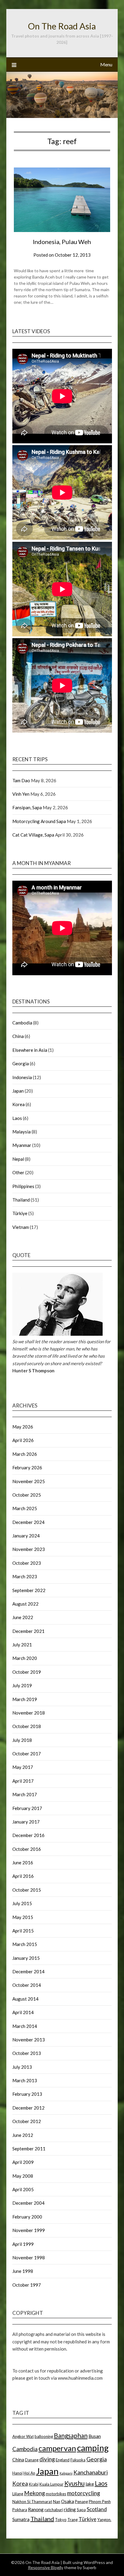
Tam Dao (21, 780)
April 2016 (23, 1876)
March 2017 (25, 1794)
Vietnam (21, 1227)
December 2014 (28, 1971)
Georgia (21, 1063)
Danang (32, 2460)
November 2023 (29, 1549)
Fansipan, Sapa (27, 807)
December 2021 (28, 1631)
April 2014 (23, 2012)
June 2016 (23, 1863)
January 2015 (26, 1958)
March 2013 (25, 2080)
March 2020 (25, 1658)
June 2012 (23, 2135)
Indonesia (22, 1077)
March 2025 (25, 1508)
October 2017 (27, 1754)
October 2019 (27, 1672)
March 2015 (25, 1944)
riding (70, 2509)
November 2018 (29, 1713)
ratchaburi (54, 2510)
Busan (95, 2436)
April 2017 (23, 1781)
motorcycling (84, 2493)
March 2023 (25, 1576)
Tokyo (61, 2520)
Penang (81, 2502)
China (18, 1036)
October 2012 (27, 2121)
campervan (57, 2448)
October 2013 (27, 2053)
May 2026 (23, 1427)
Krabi (34, 2484)
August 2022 (25, 1604)
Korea (19, 1104)
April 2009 (23, 2162)
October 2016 (27, 1849)
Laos (17, 1118)
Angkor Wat (23, 2436)
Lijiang (18, 2494)
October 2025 (27, 1495)
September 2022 (29, 1590)
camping (93, 2448)
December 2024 (28, 1522)
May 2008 (23, 2176)
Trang (73, 2520)
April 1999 (23, 2244)
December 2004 (28, 2203)
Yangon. (104, 2520)
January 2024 (26, 1536)
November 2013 (29, 2040)
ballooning (44, 2436)
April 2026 (23, 1440)
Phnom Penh (100, 2502)
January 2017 (26, 1822)
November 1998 (29, 2258)
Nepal (18, 1159)
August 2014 (25, 1999)
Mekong (34, 2493)
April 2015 (23, 1931)
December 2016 (28, 1835)
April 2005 (23, 2189)
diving (47, 2459)
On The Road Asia (62, 26)
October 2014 (27, 1985)
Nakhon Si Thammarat (32, 2502)
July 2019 (22, 1685)
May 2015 (23, 1917)
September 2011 (29, 2149)
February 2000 (27, 2217)
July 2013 (22, 2067)
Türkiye (20, 1213)
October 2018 (27, 1726)
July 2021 (22, 1645)
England (63, 2460)
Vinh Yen (21, 794)
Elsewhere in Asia (30, 1050)
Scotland (97, 2509)
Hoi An (29, 2473)
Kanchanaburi (91, 2472)
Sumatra (21, 2519)
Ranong (36, 2509)
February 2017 (27, 1808)
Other (18, 1172)
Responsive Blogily (46, 2567)
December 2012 (28, 2108)
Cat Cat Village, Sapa (33, 835)
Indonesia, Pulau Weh (62, 242)
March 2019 (25, 1699)
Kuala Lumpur (51, 2484)
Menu (106, 64)
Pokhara (20, 2510)
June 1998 (23, 2271)
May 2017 (23, 1767)
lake (90, 2484)
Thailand (21, 1200)
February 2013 (27, 2094)
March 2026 (25, 1454)
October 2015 (27, 1890)
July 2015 (22, 1903)
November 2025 (29, 1481)
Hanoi (17, 2473)
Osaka (68, 2501)
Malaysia (22, 1132)
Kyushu (74, 2483)
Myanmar (22, 1145)
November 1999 (29, 2230)
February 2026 (27, 1467)
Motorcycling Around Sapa (39, 821)
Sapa (81, 2510)
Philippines (23, 1186)
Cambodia (22, 1023)
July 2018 (22, 1740)
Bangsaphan (71, 2435)
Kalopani (66, 2473)
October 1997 (27, 2285)
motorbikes (56, 2494)
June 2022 (23, 1617)
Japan (18, 1091)
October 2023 (27, 1563)
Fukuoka (78, 2460)
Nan (57, 2502)
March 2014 (25, 2026)
